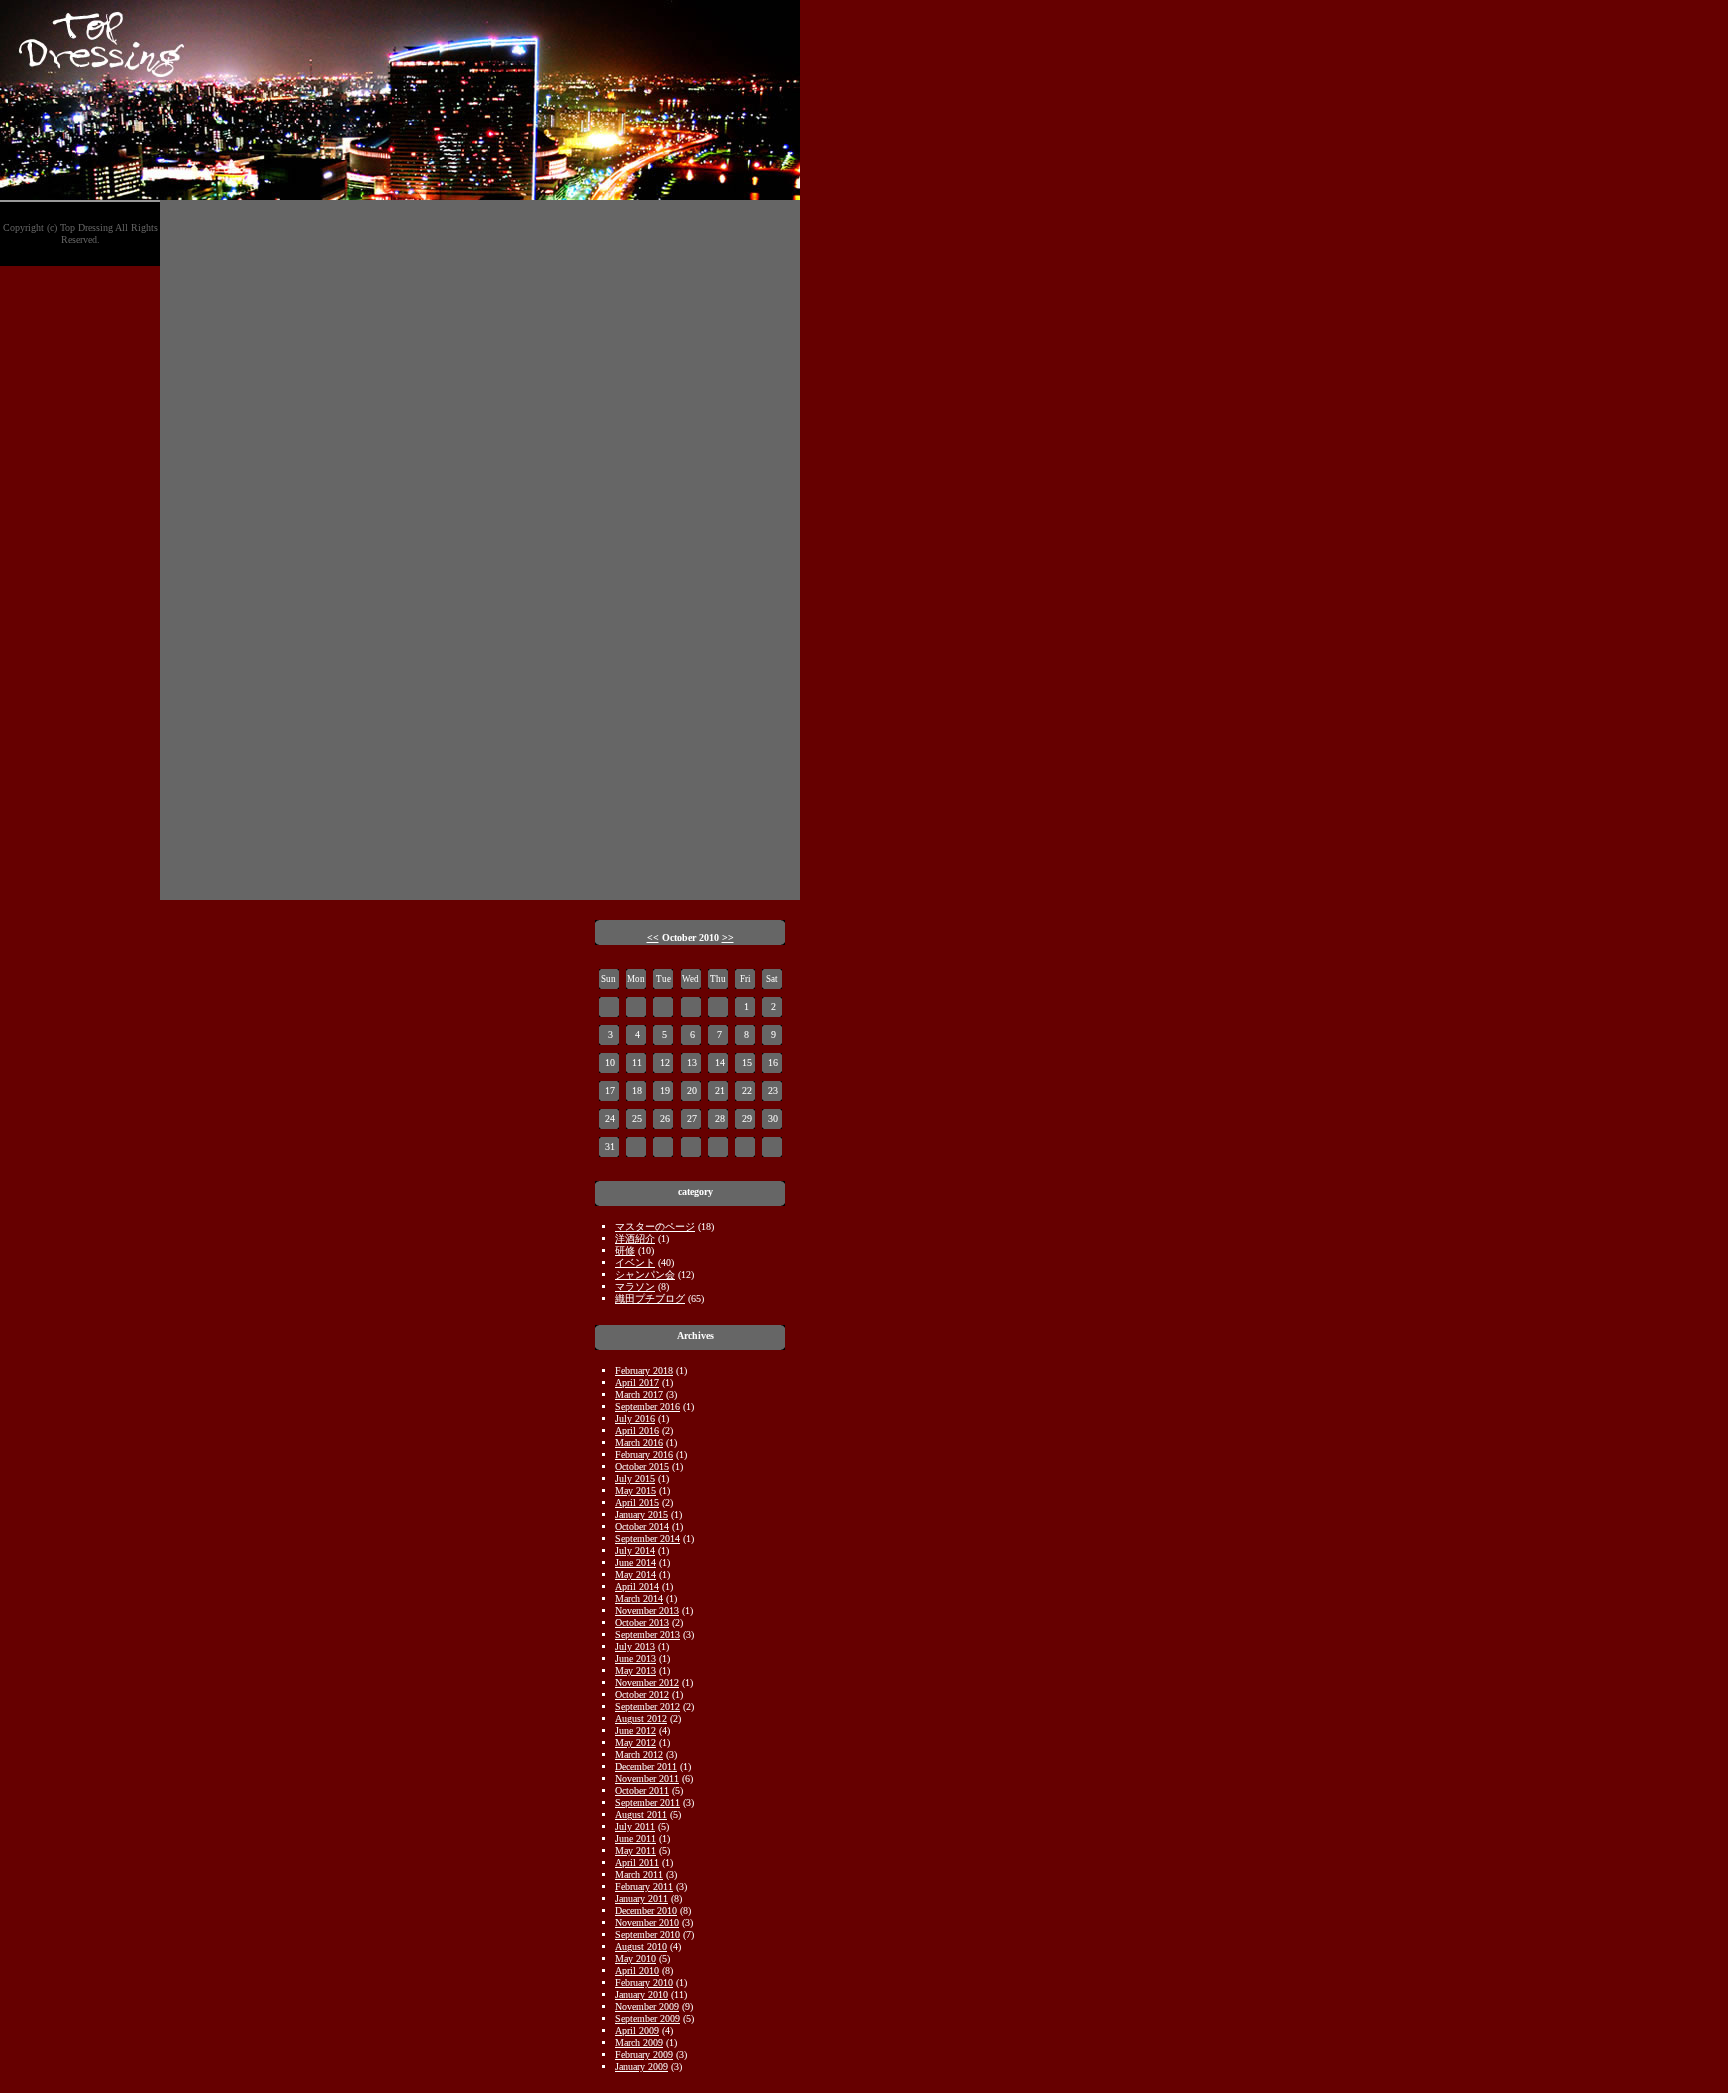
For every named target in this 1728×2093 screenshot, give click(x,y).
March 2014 (639, 1598)
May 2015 (635, 1490)
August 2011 (641, 1814)
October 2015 (642, 1466)
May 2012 (635, 1742)
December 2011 (646, 1766)
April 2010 (637, 1970)
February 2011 (644, 1886)
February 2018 (644, 1370)
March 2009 (639, 2042)
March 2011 (639, 1874)
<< (653, 937)
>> (728, 937)
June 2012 (635, 1730)
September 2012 (647, 1706)
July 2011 (635, 1826)
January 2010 (641, 1994)
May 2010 (635, 1958)
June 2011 (635, 1838)
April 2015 (637, 1502)
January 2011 (641, 1898)
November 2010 (647, 1922)
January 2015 (641, 1514)
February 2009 (644, 2054)
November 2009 (647, 2006)
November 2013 (647, 1610)
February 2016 (644, 1454)
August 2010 (641, 1946)
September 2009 (647, 2018)
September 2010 (647, 1934)
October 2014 (642, 1526)
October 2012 (642, 1694)
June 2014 (635, 1562)
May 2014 (635, 1574)
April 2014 (637, 1586)
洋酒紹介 (635, 1238)
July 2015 (635, 1478)
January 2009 (641, 2066)
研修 (625, 1250)
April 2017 (637, 1382)
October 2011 (642, 1790)
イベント (635, 1262)
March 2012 (639, 1754)
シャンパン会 (645, 1274)
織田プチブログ (650, 1298)
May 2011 (635, 1850)
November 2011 (647, 1778)
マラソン (635, 1286)
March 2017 (639, 1394)
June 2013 (635, 1658)
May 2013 (635, 1670)
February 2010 (644, 1982)
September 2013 (647, 1634)
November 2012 (647, 1682)
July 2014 (635, 1550)
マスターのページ (655, 1226)
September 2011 (647, 1802)
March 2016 (639, 1442)
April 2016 (637, 1430)
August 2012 (641, 1718)
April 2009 (637, 2030)
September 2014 (647, 1538)
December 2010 (646, 1910)
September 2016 (647, 1406)
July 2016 (635, 1418)
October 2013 (642, 1622)
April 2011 (637, 1862)
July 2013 (635, 1646)
